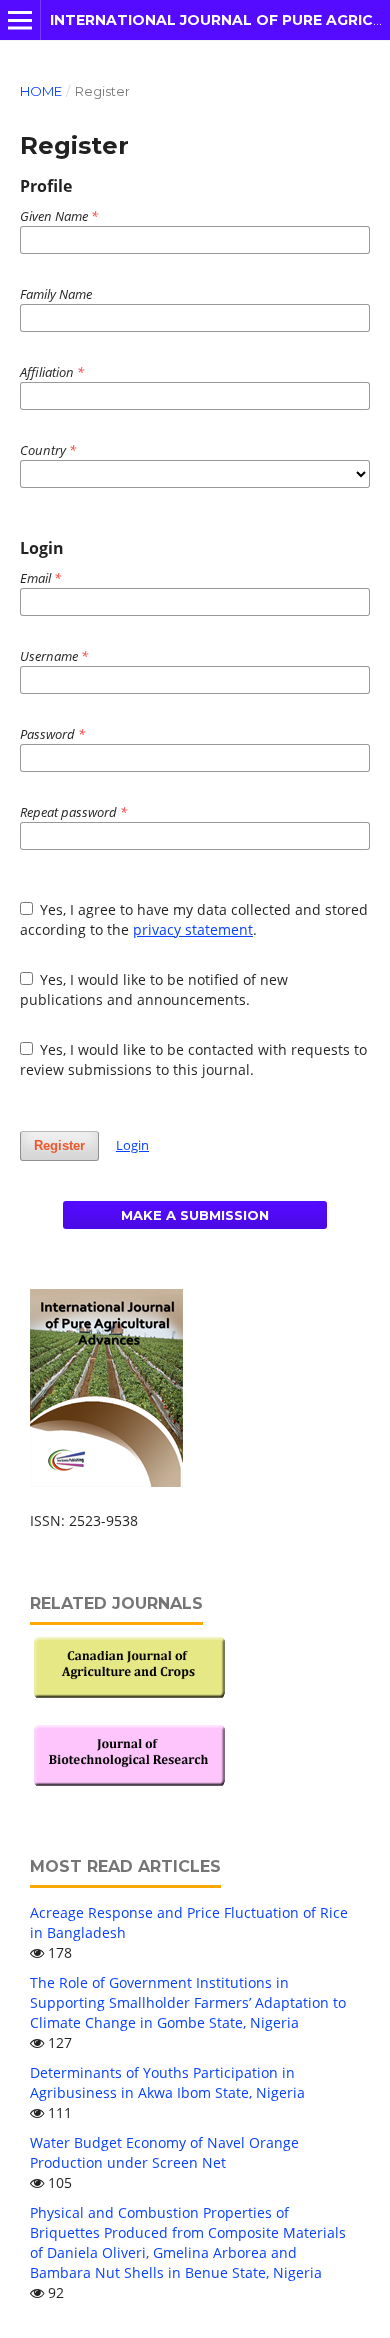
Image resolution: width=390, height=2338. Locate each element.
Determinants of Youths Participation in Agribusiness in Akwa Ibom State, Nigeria (167, 2082)
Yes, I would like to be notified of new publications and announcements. (154, 989)
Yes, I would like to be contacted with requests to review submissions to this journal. (194, 1059)
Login (132, 1145)
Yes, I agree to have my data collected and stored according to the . (194, 919)
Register (59, 1145)
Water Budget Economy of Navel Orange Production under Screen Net (164, 2152)
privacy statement (193, 929)
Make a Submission (195, 1215)
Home (41, 91)
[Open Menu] (20, 20)
